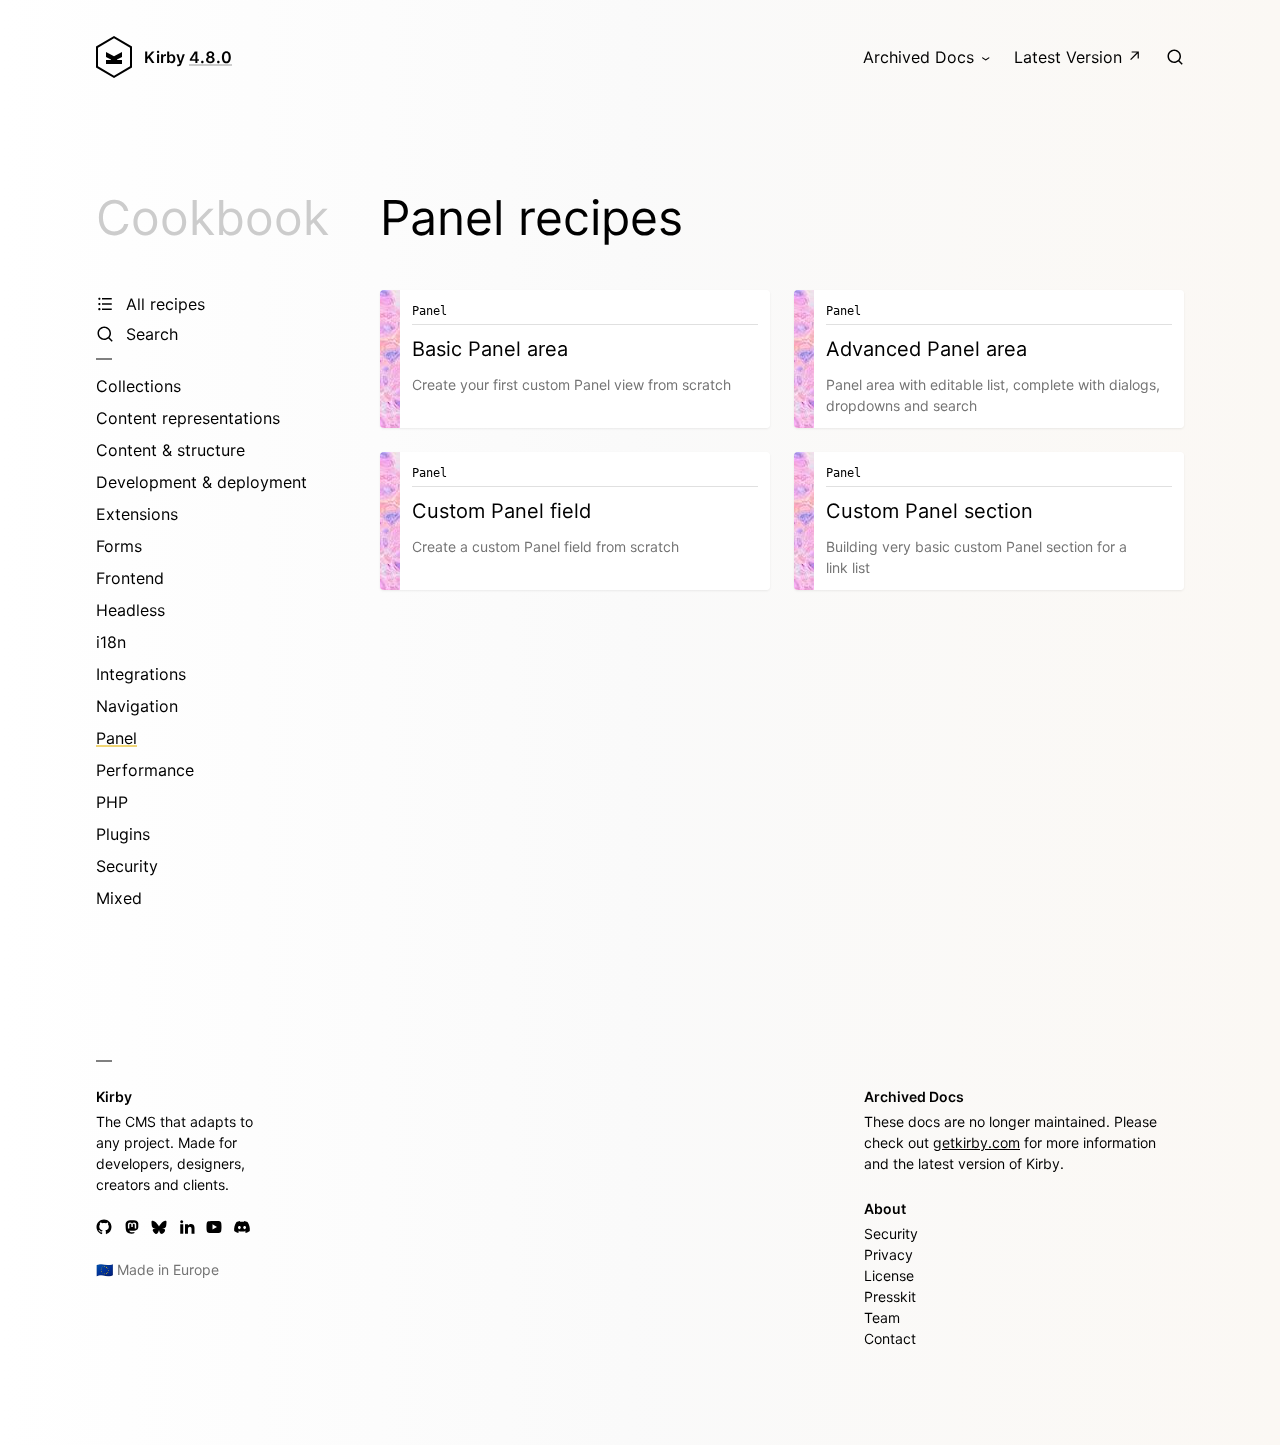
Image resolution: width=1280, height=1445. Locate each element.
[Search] (1175, 57)
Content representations (188, 418)
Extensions (137, 514)
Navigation (137, 706)
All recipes (165, 304)
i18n (111, 642)
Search (152, 334)
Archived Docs (918, 57)
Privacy (888, 1254)
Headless (130, 610)
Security (127, 866)
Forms (119, 546)
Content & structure (170, 450)
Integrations (141, 674)
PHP (112, 802)
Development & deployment (201, 482)
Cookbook (212, 217)
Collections (138, 386)
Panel (116, 738)
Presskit (890, 1296)
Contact (890, 1338)
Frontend (130, 578)
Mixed (119, 898)
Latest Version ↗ (1078, 57)
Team (882, 1317)
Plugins (123, 834)
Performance (145, 770)
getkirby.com (976, 1142)
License (889, 1275)
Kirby (188, 57)
